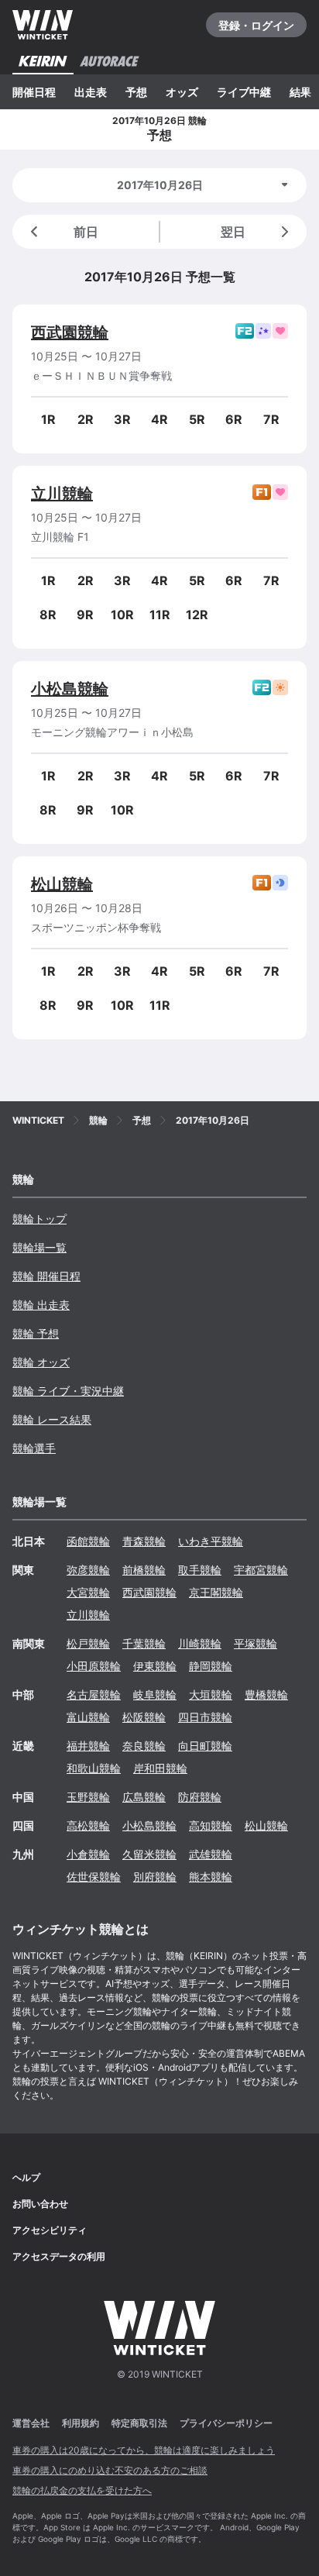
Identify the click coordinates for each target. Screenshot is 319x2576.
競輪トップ (39, 1219)
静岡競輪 (211, 1666)
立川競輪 (62, 494)
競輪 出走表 (41, 1305)
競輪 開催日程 (46, 1276)
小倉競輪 (88, 1854)
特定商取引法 (139, 2423)
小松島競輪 (70, 689)
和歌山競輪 (94, 1768)
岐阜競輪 (155, 1694)
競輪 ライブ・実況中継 (68, 1391)
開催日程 (34, 92)
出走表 (91, 92)
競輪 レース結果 (52, 1419)
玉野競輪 (88, 1797)
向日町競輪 (205, 1746)
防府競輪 (200, 1797)
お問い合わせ (40, 2204)
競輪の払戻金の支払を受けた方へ (82, 2490)
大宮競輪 (88, 1592)
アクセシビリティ (50, 2230)
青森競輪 (144, 1541)
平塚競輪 (256, 1643)
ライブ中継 (244, 92)
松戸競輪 (88, 1643)
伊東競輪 (155, 1666)
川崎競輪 (200, 1643)
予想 (136, 92)
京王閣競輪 (216, 1592)
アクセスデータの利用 (59, 2256)
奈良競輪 (144, 1746)
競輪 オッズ (41, 1362)
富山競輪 (88, 1717)
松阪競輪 (144, 1717)
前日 (86, 232)
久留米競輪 (149, 1854)
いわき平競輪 (211, 1541)
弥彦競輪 (88, 1570)
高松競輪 (88, 1825)
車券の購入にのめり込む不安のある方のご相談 (110, 2470)
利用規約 (81, 2423)
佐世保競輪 (94, 1877)
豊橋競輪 (266, 1694)
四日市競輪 (205, 1717)
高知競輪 (211, 1825)
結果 (300, 92)
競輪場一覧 (39, 1247)
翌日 (233, 232)
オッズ (182, 92)
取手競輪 (200, 1570)
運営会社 (31, 2423)
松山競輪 (62, 884)
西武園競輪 (70, 332)
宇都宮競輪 (261, 1570)
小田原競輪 (94, 1666)
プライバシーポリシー (226, 2423)
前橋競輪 (144, 1570)
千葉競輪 (144, 1643)
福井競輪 (88, 1746)
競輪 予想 (36, 1333)
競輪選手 (34, 1448)
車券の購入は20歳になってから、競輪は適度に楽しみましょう (144, 2450)
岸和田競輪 (160, 1768)
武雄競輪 (211, 1854)
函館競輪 (88, 1541)
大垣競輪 (211, 1694)
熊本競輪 (211, 1877)
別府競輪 (155, 1877)
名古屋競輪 (94, 1694)
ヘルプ (26, 2177)
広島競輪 (144, 1797)
